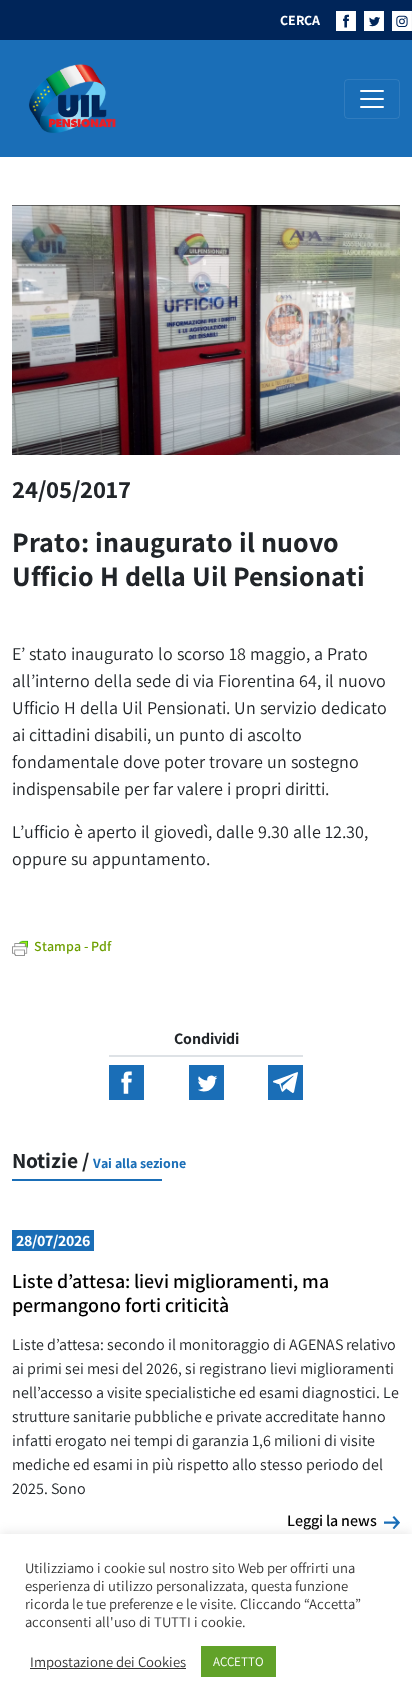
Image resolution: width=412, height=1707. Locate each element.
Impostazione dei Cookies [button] (108, 1662)
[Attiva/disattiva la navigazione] (372, 99)
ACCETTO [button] (238, 1661)
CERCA (300, 20)
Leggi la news (343, 1520)
